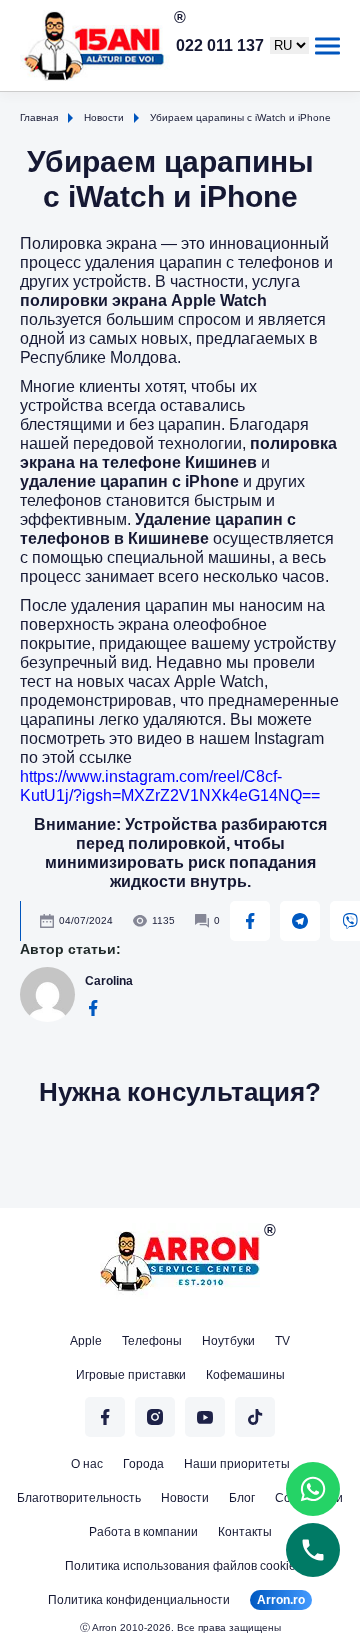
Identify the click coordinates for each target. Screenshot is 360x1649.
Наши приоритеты (237, 1464)
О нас (87, 1464)
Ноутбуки (228, 1341)
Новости (185, 1498)
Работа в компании (143, 1532)
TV (282, 1341)
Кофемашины (245, 1375)
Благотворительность (79, 1498)
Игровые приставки (131, 1375)
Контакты (245, 1532)
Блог (242, 1498)
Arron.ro (281, 1600)
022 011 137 (220, 46)
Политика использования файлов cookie (180, 1566)
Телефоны (152, 1341)
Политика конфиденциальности (139, 1600)
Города (143, 1464)
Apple (86, 1341)
